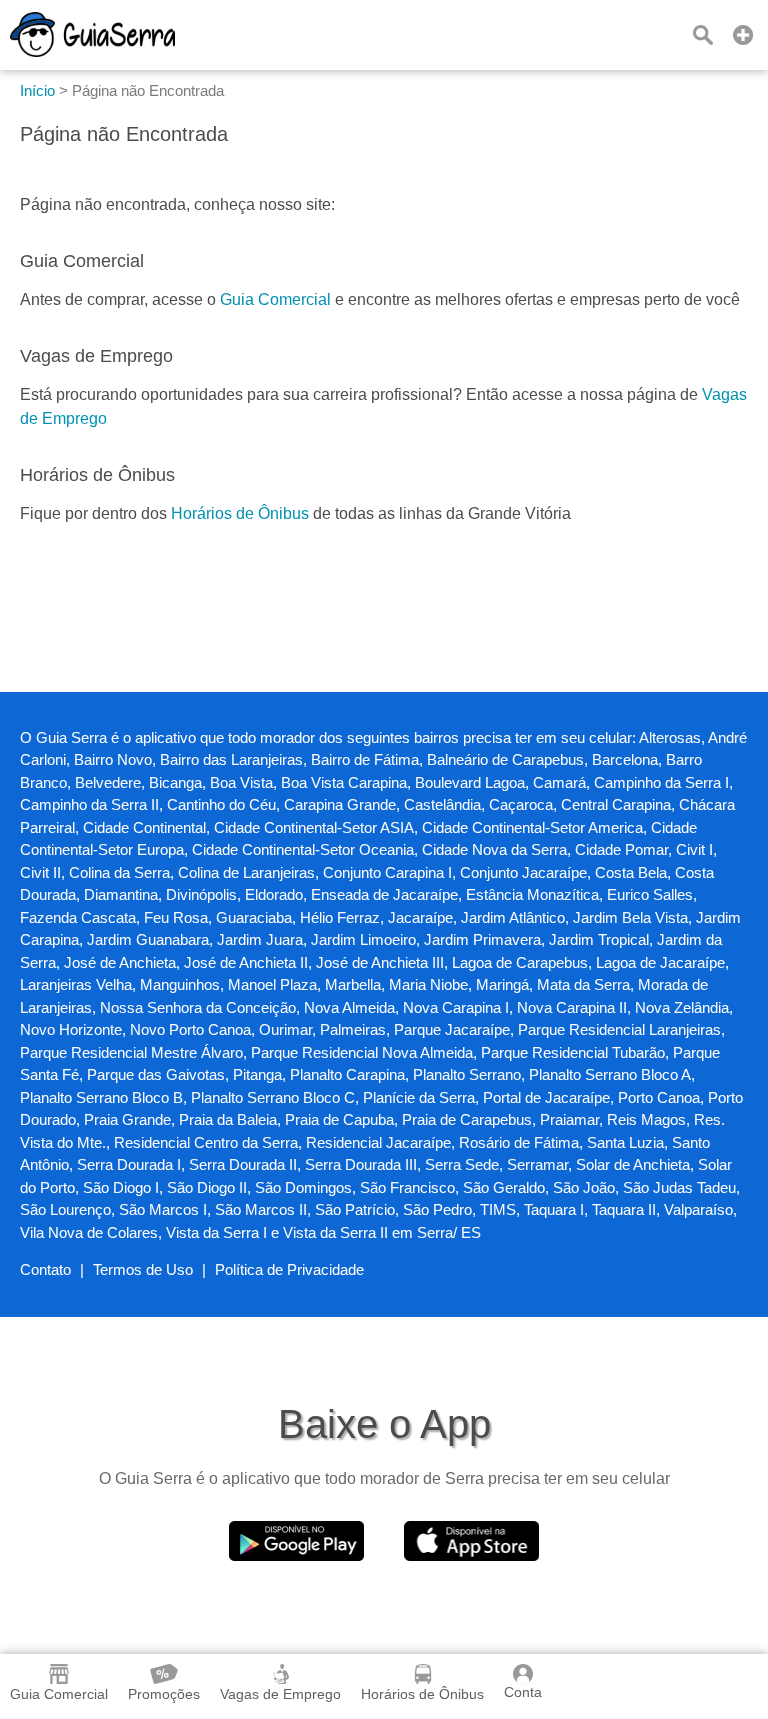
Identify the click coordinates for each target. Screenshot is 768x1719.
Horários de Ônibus (240, 513)
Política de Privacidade (289, 1269)
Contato (45, 1269)
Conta (523, 1692)
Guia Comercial (275, 299)
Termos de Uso (143, 1269)
